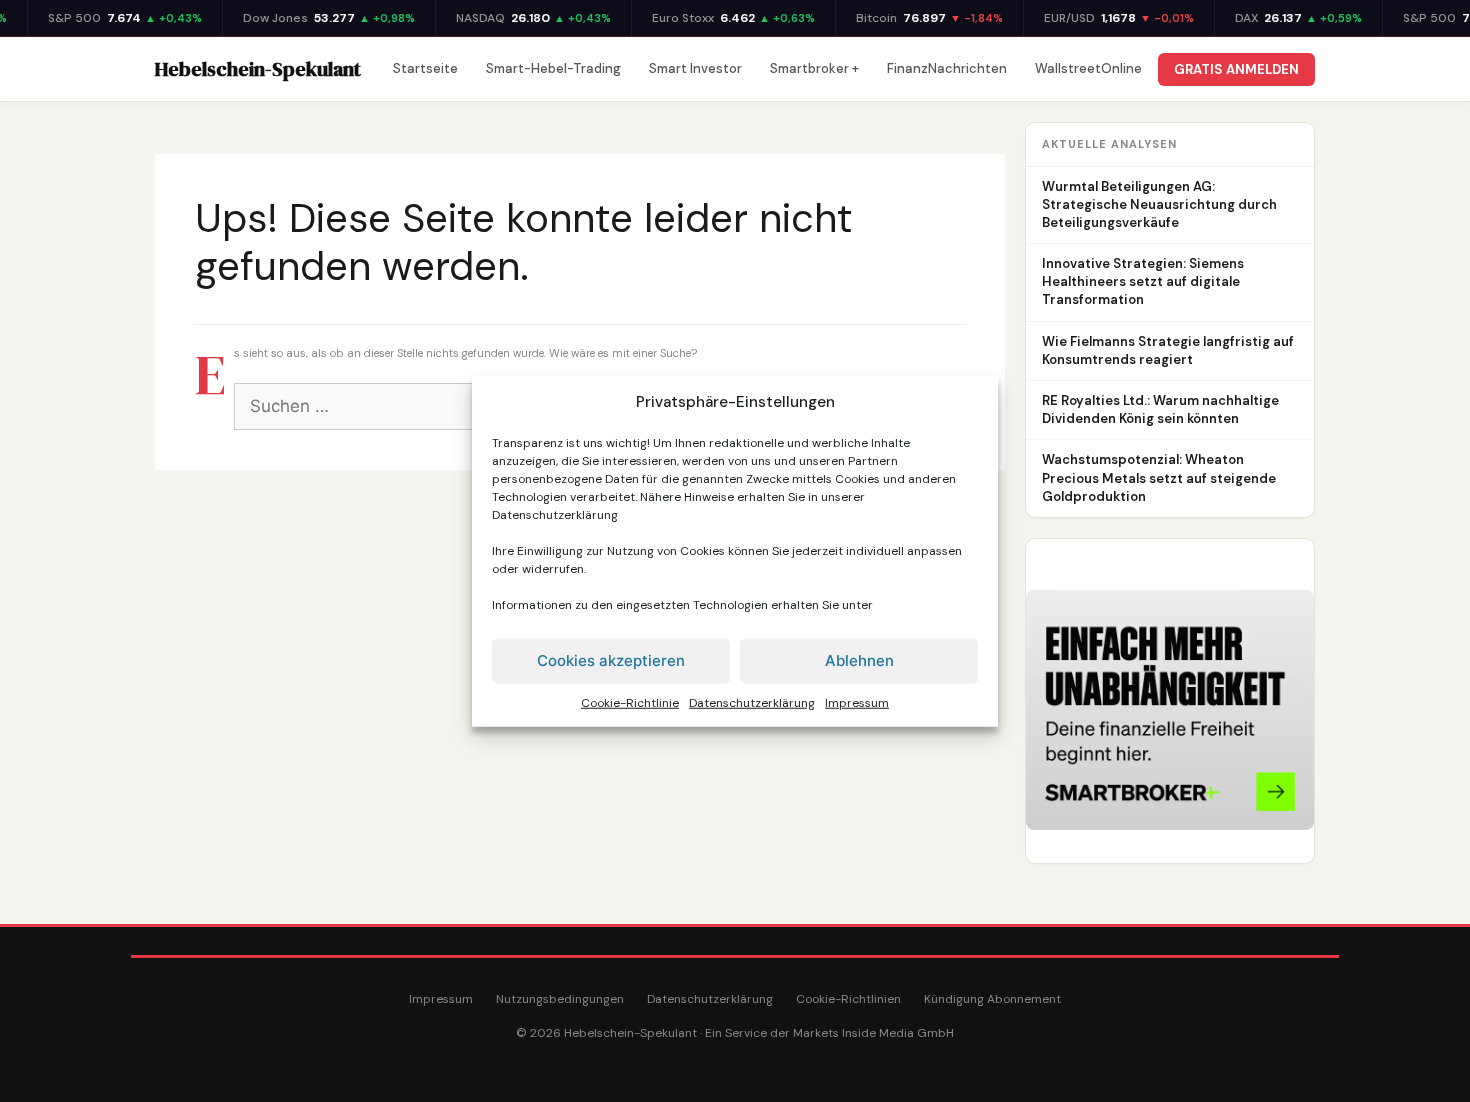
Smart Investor (695, 68)
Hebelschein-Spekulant (258, 69)
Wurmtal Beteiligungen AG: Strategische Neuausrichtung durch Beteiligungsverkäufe (1159, 204)
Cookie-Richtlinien (848, 999)
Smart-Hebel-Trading (553, 68)
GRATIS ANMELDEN (1236, 69)
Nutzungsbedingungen (560, 999)
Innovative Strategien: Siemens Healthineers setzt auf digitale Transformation (1143, 281)
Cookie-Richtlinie (630, 702)
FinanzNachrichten (947, 68)
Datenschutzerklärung (555, 514)
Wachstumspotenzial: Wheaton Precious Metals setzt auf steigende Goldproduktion (1159, 477)
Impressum (857, 702)
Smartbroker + (814, 68)
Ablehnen (859, 660)
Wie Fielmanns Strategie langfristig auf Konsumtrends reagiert (1168, 350)
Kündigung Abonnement (992, 999)
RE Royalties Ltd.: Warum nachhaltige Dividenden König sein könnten (1160, 409)
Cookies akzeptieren (611, 660)
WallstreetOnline (1088, 68)
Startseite (425, 68)
